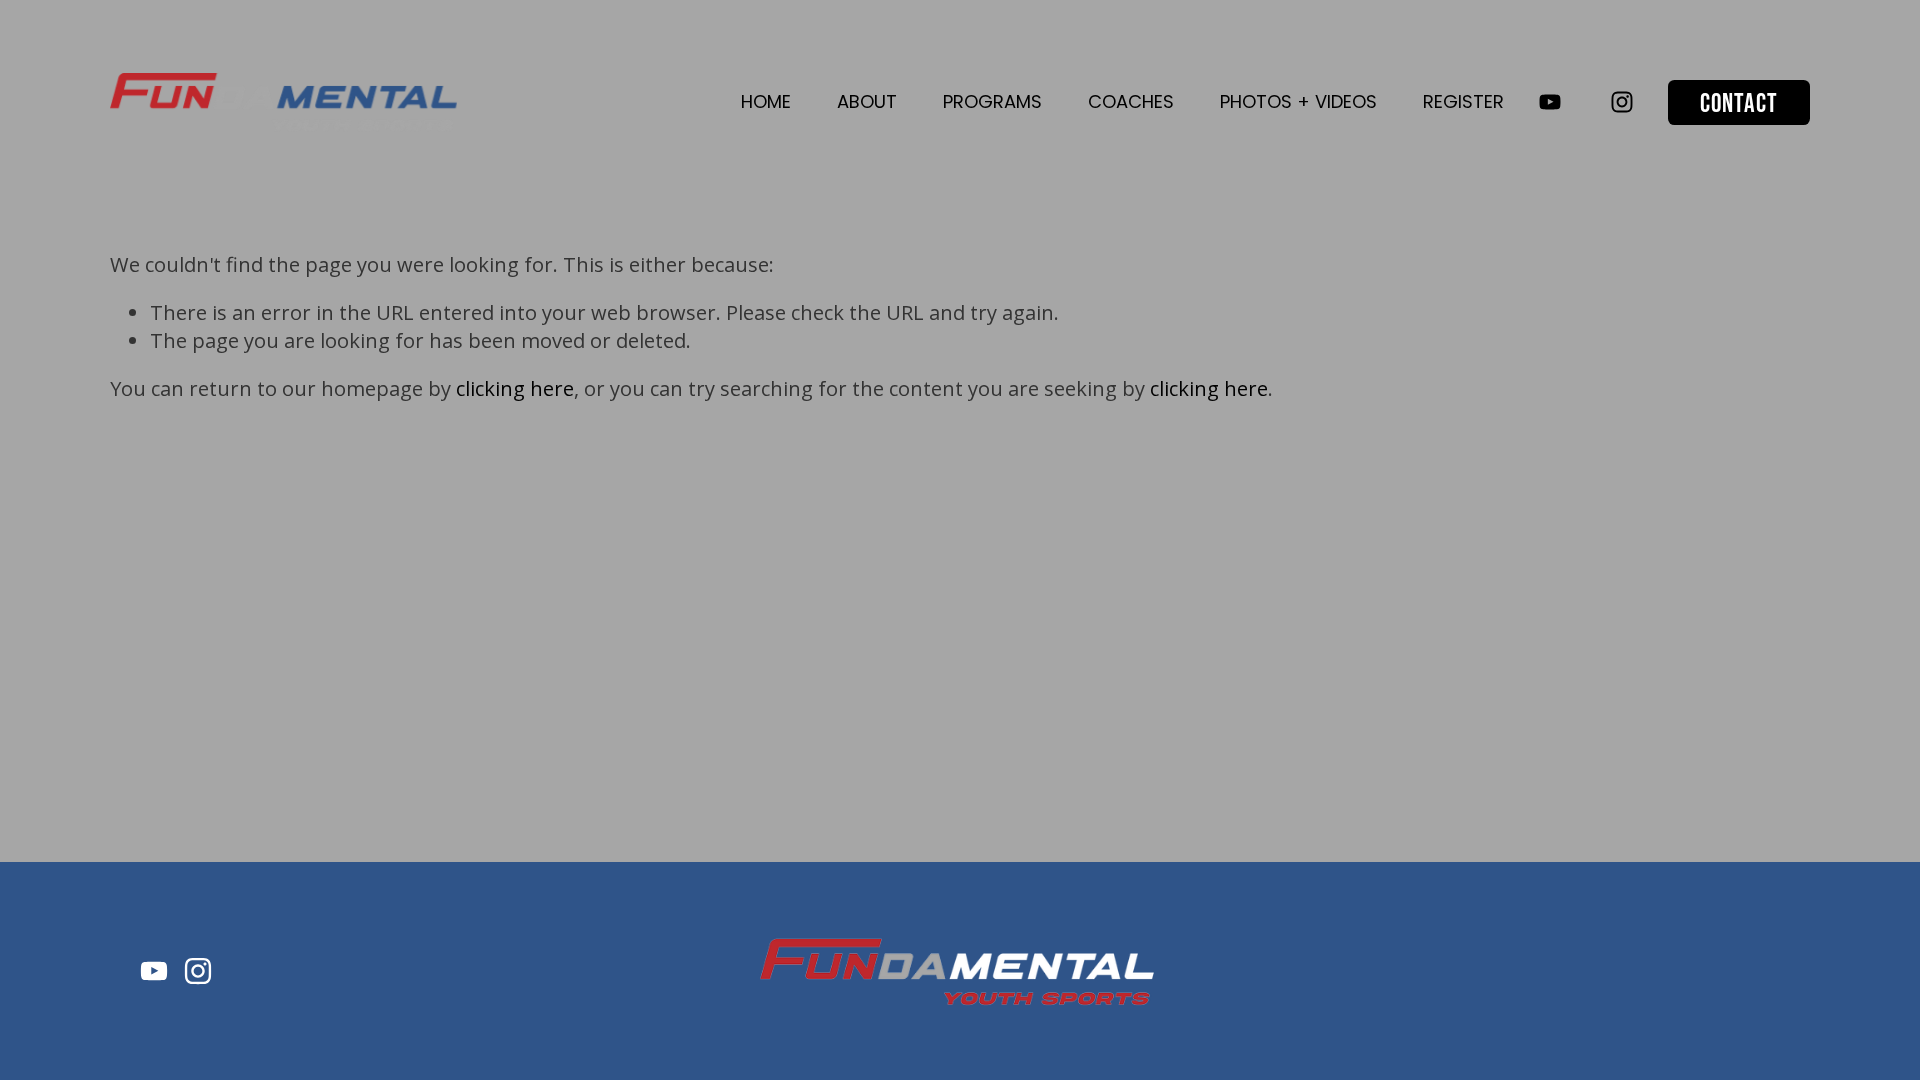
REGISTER (1463, 101)
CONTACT (1739, 102)
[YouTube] (1550, 102)
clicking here (515, 388)
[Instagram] (1622, 102)
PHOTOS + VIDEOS (1298, 101)
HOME (766, 101)
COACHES (1131, 101)
